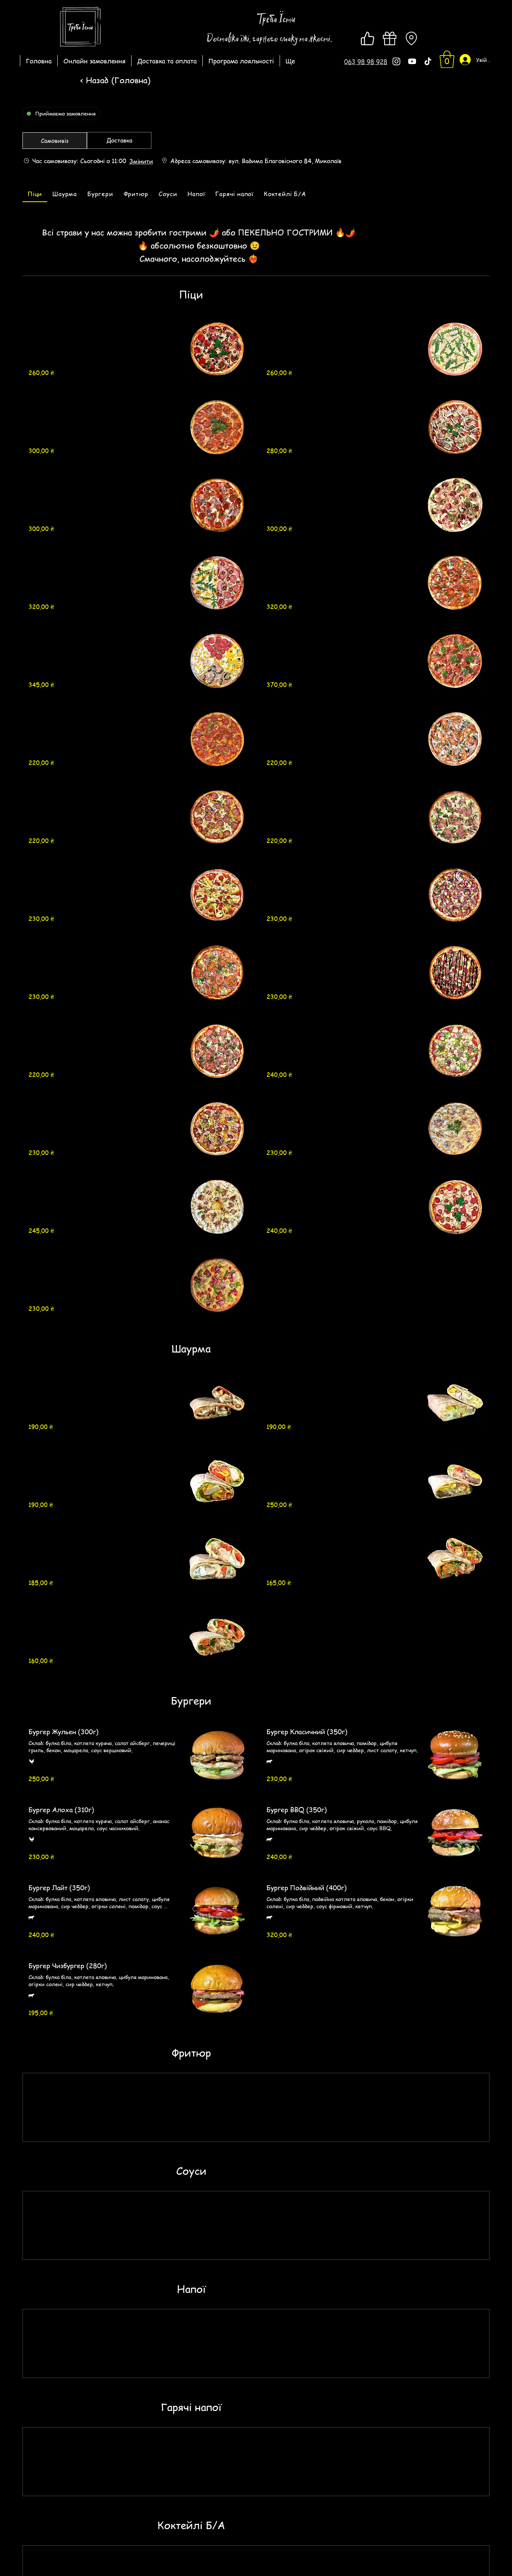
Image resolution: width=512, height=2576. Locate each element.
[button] (366, 62)
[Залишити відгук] (368, 38)
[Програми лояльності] (389, 38)
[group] (119, 141)
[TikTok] (428, 61)
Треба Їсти (276, 19)
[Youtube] (412, 61)
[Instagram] (396, 61)
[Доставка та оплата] (411, 38)
